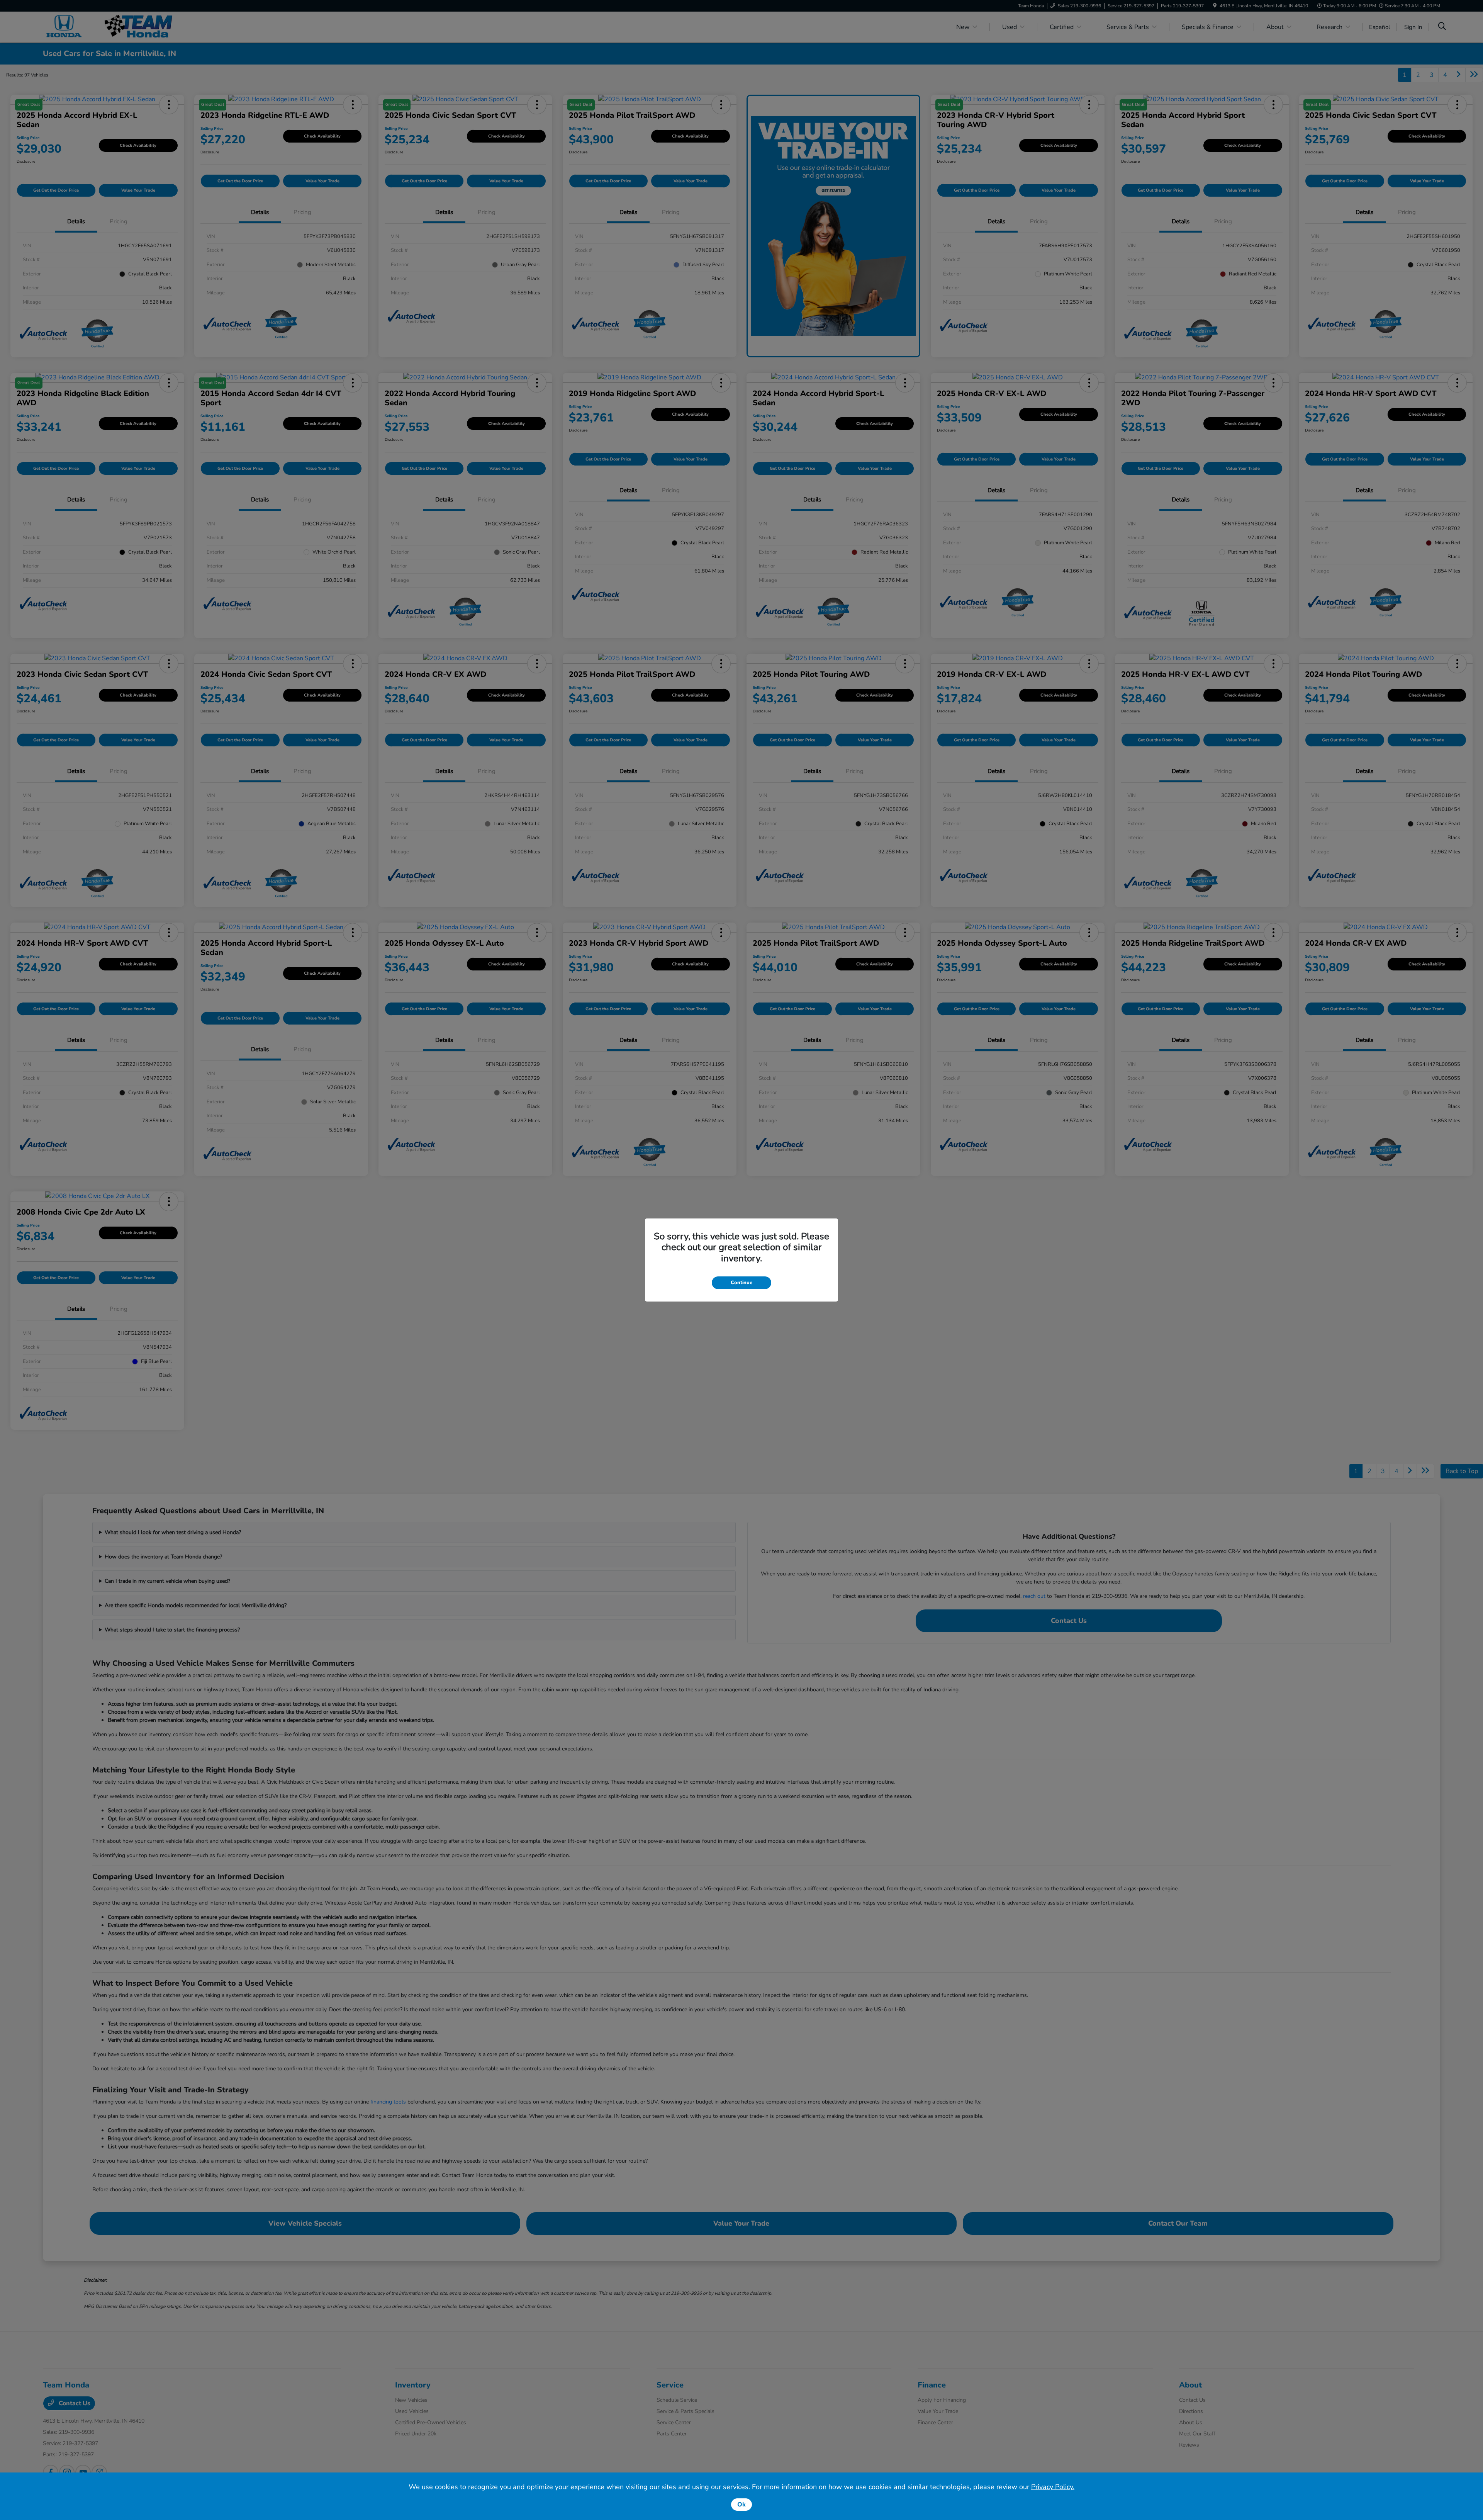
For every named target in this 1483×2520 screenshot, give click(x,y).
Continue (741, 1283)
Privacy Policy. (1053, 2487)
